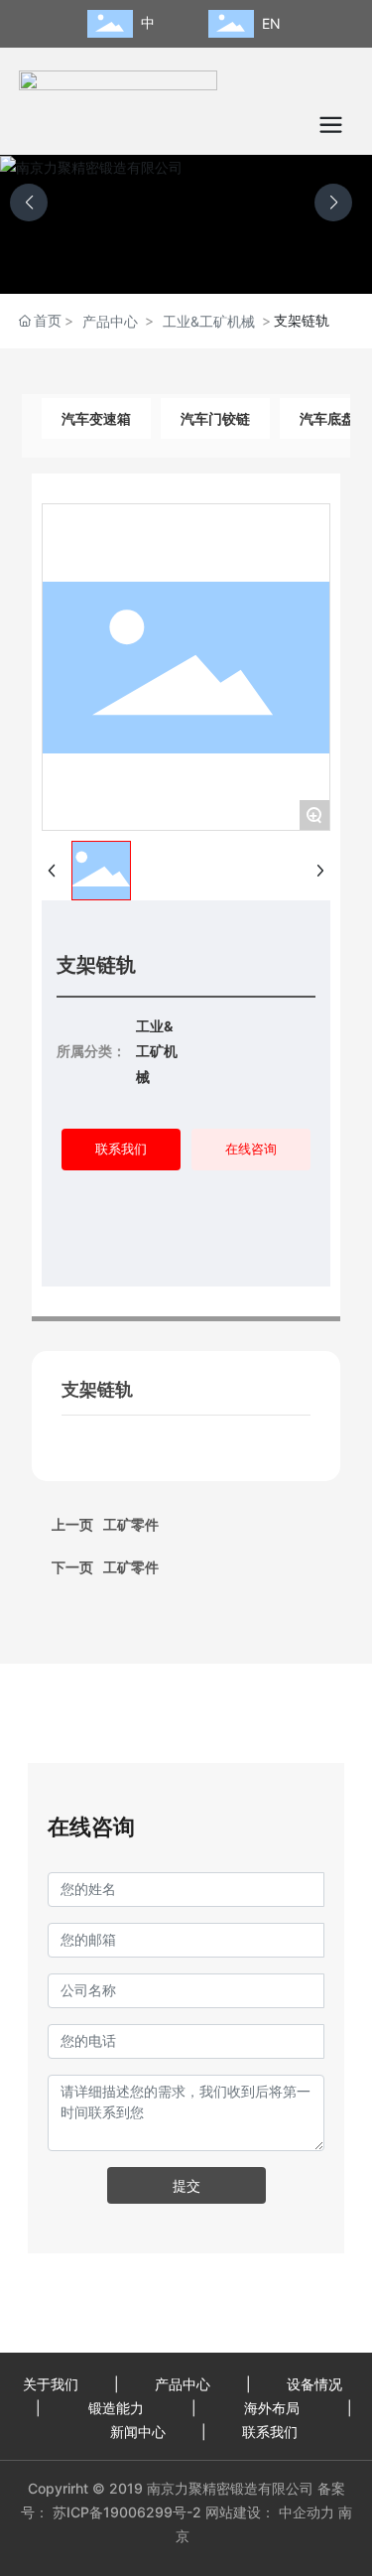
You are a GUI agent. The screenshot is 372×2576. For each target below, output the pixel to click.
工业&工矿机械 (209, 321)
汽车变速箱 (96, 418)
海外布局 (270, 2408)
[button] (333, 203)
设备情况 (312, 2384)
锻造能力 (114, 2408)
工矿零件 (131, 1567)
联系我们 (268, 2432)
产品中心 (110, 321)
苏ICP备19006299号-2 (125, 2512)
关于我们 (51, 2384)
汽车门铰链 (215, 418)
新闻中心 (138, 2432)
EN (271, 23)
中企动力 (307, 2512)
